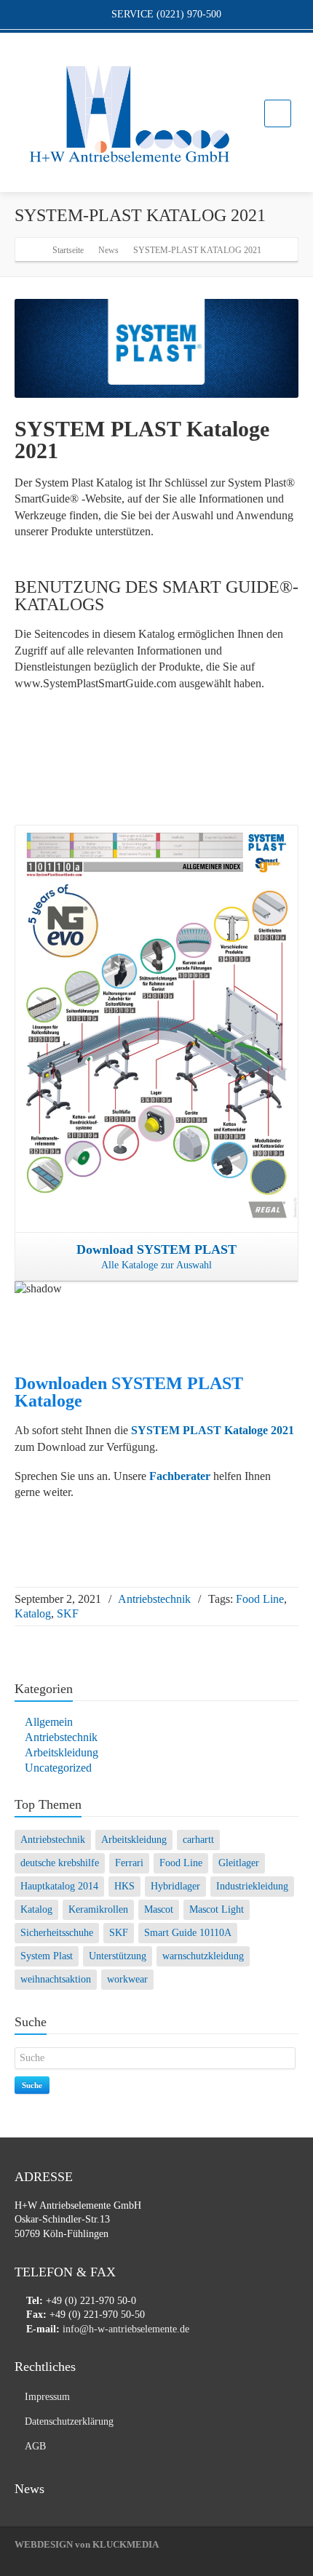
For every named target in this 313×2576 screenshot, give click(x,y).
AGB (35, 2446)
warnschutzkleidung (203, 1956)
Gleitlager (239, 1863)
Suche (32, 2085)
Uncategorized (58, 1768)
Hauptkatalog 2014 (59, 1886)
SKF (68, 1613)
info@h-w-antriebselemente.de (127, 2329)
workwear (127, 1979)
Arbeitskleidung (62, 1752)
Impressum (47, 2397)
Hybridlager (175, 1886)
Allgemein (49, 1722)
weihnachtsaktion (56, 1979)
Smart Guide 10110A (188, 1933)
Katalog (33, 1613)
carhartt (198, 1840)
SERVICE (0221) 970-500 (165, 14)
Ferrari (129, 1863)
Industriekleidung (252, 1886)
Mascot (159, 1909)
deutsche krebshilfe (60, 1863)
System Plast (47, 1956)
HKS (124, 1886)
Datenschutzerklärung (69, 2421)
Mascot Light (217, 1909)
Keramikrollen (98, 1909)
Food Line (260, 1599)
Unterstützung (118, 1956)
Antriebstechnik (154, 1599)
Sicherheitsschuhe (57, 1933)
